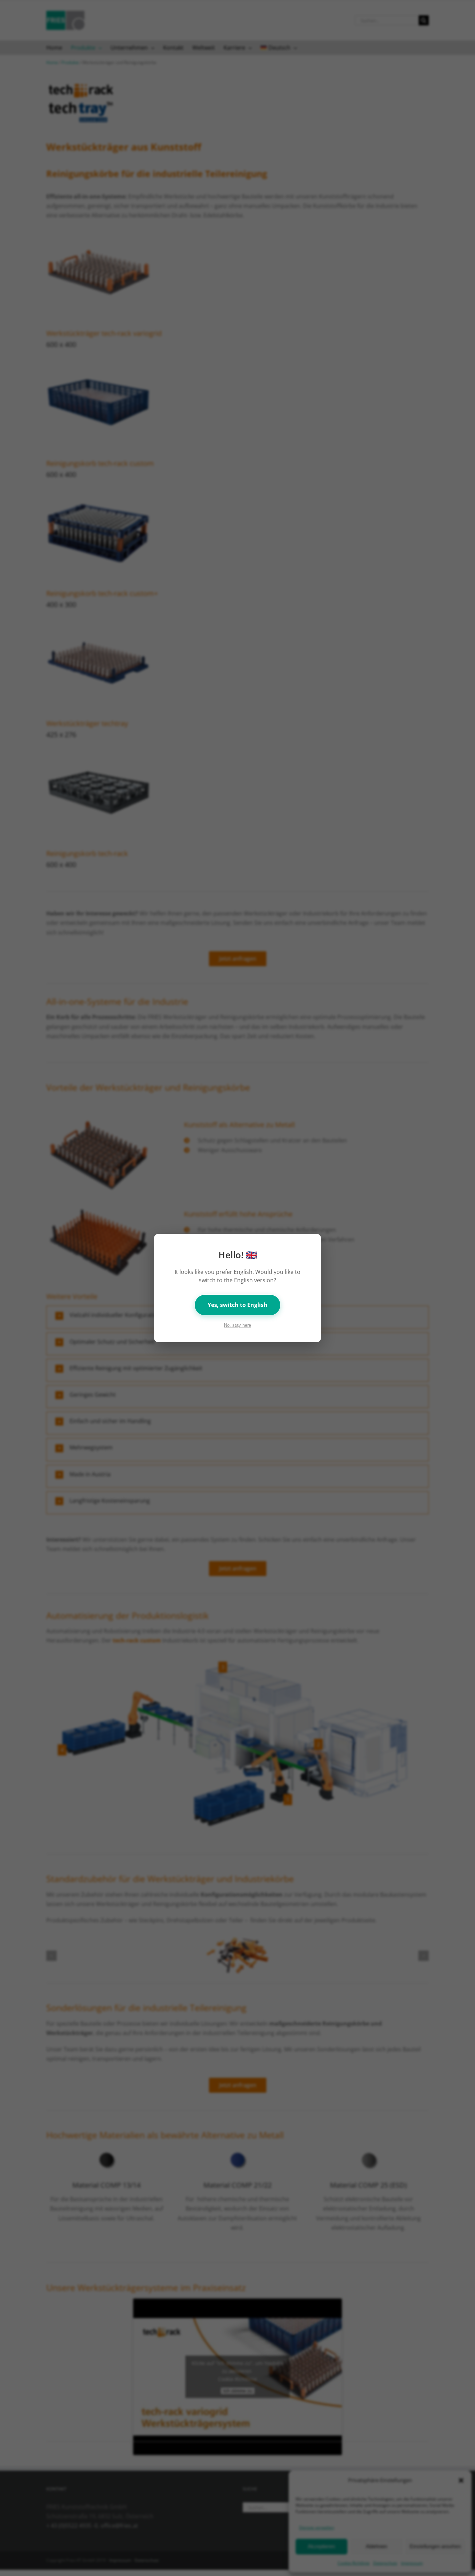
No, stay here (237, 1325)
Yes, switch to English (237, 1305)
